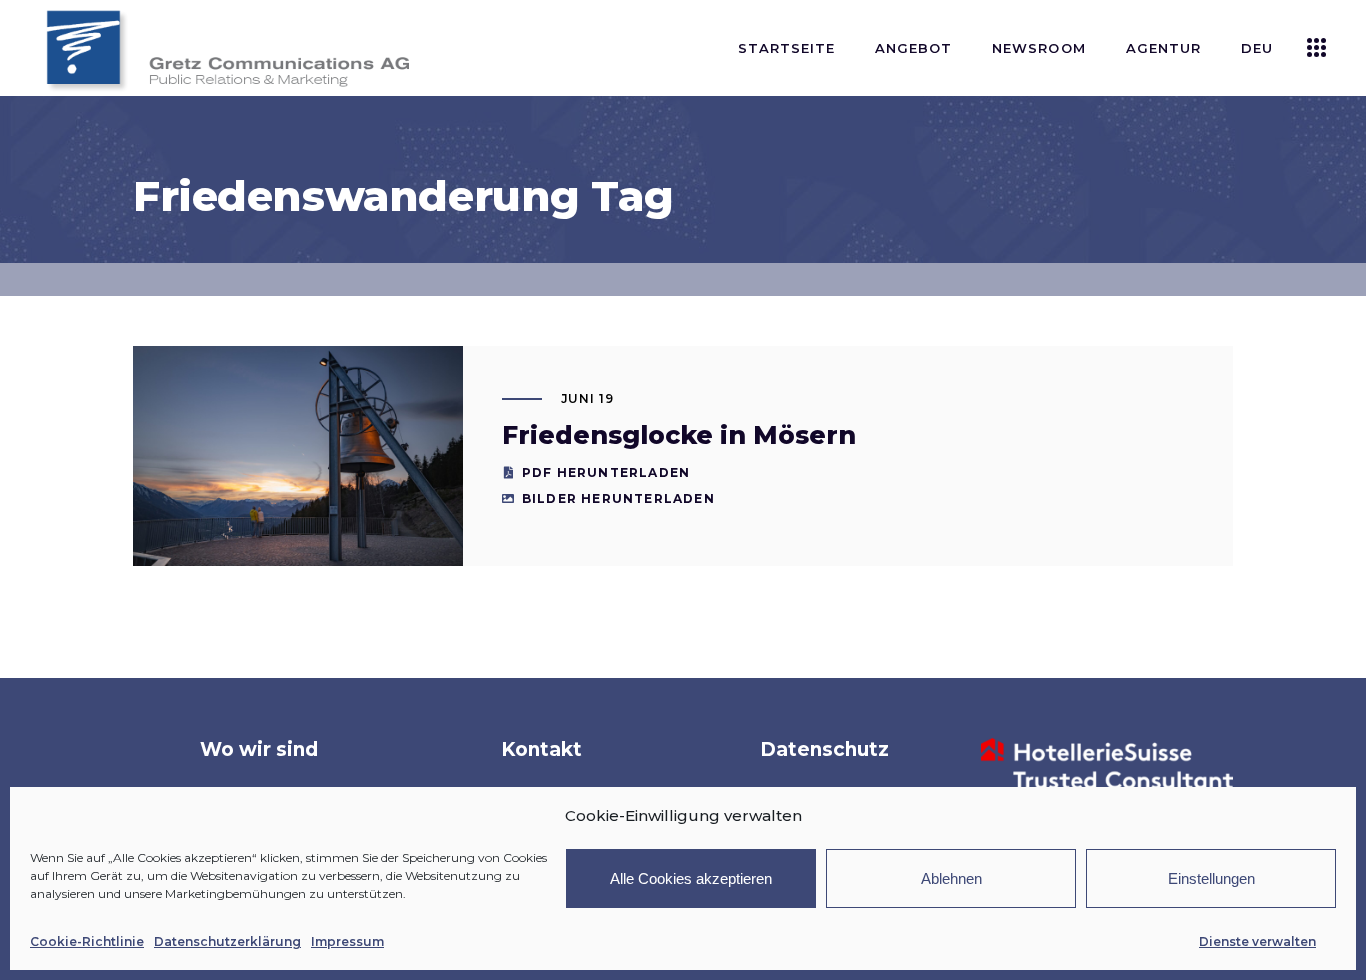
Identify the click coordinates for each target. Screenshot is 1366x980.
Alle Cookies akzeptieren (691, 878)
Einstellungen (1211, 878)
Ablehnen (951, 878)
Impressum (347, 941)
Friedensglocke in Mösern (679, 435)
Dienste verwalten (1257, 941)
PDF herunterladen (606, 472)
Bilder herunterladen (618, 498)
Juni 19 (588, 398)
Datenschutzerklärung (227, 941)
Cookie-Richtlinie (87, 941)
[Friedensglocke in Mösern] (298, 456)
